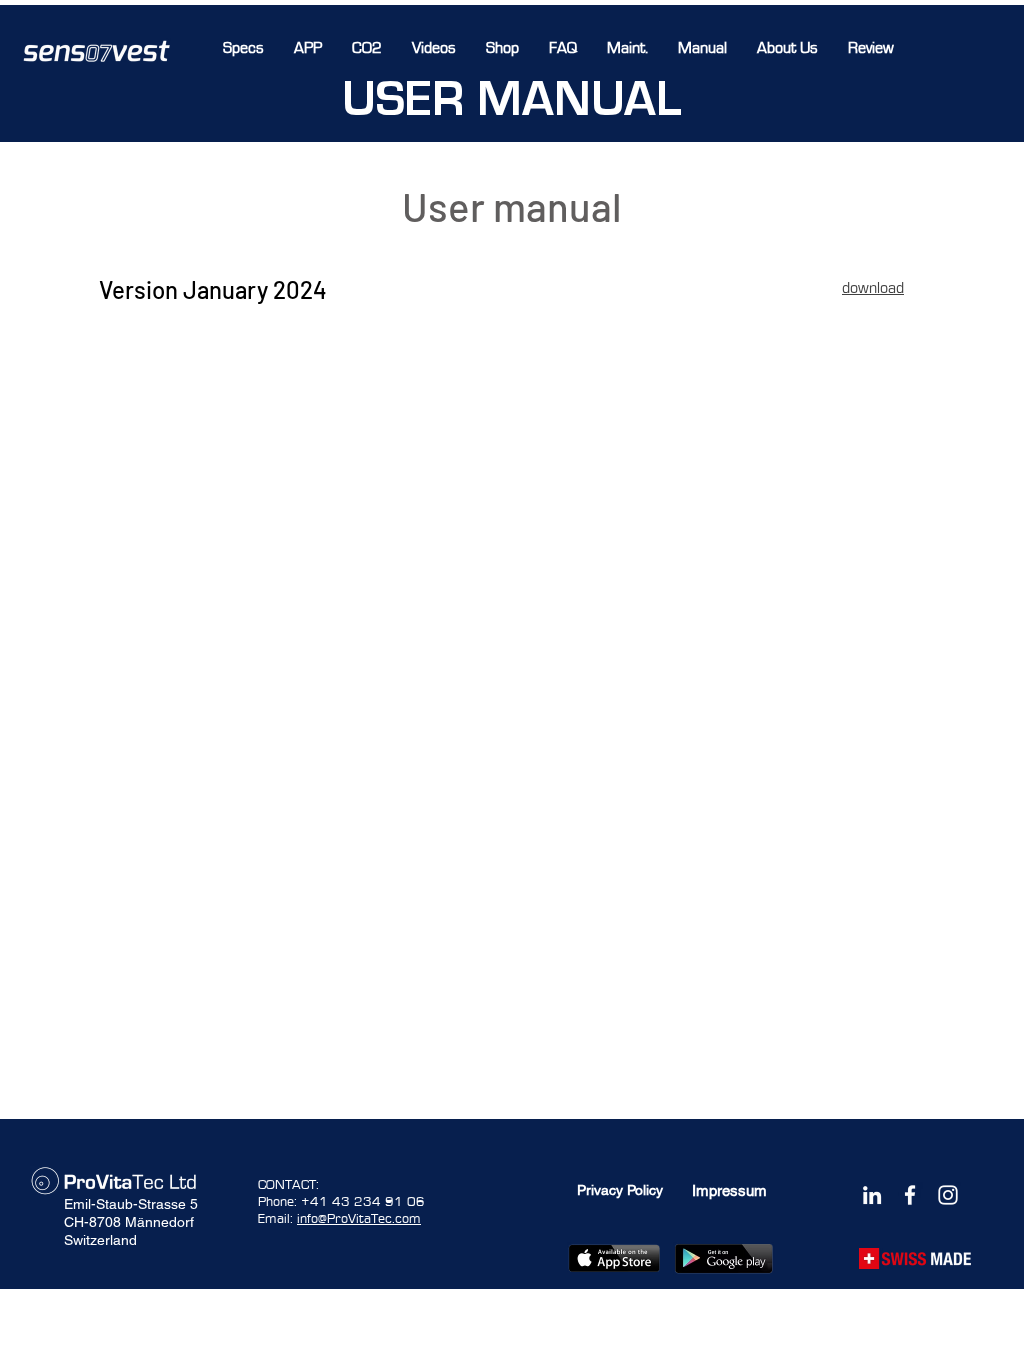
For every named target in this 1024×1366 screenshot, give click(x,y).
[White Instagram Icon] (948, 1195)
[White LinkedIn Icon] (872, 1195)
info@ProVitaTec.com (359, 1219)
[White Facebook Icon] (910, 1195)
